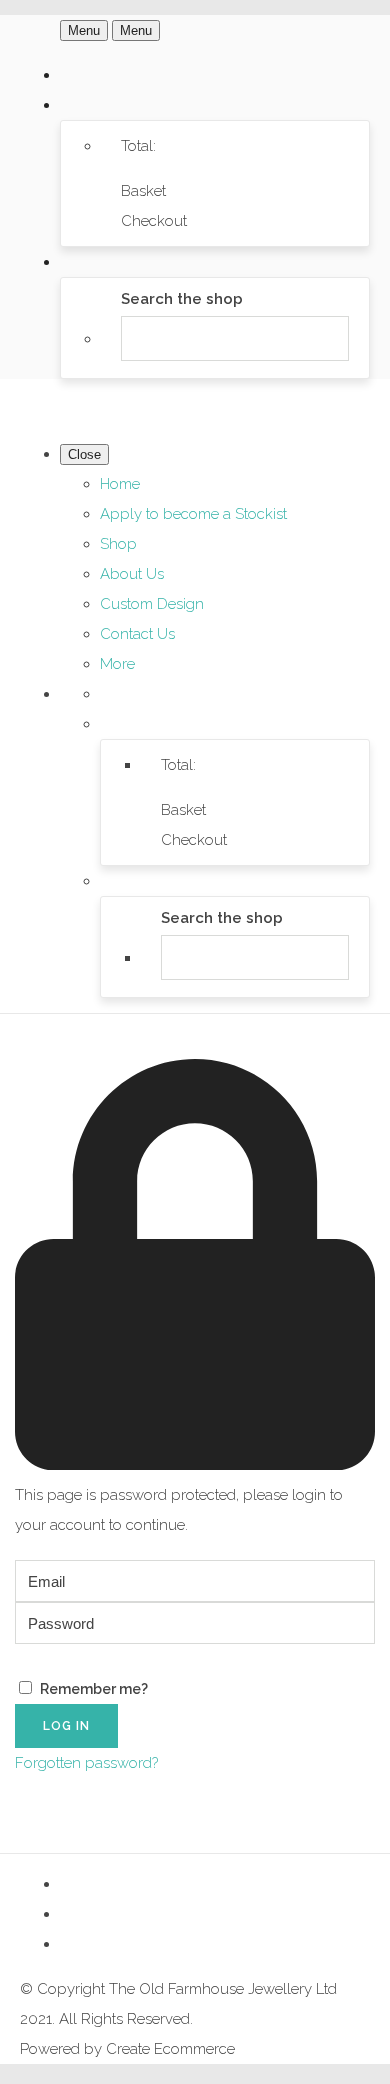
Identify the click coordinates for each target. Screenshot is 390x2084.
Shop (118, 544)
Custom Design (152, 604)
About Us (132, 574)
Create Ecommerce (170, 2049)
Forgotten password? (86, 1763)
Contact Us (137, 634)
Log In (66, 1726)
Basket (143, 191)
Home (120, 484)
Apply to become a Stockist (193, 514)
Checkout (154, 221)
